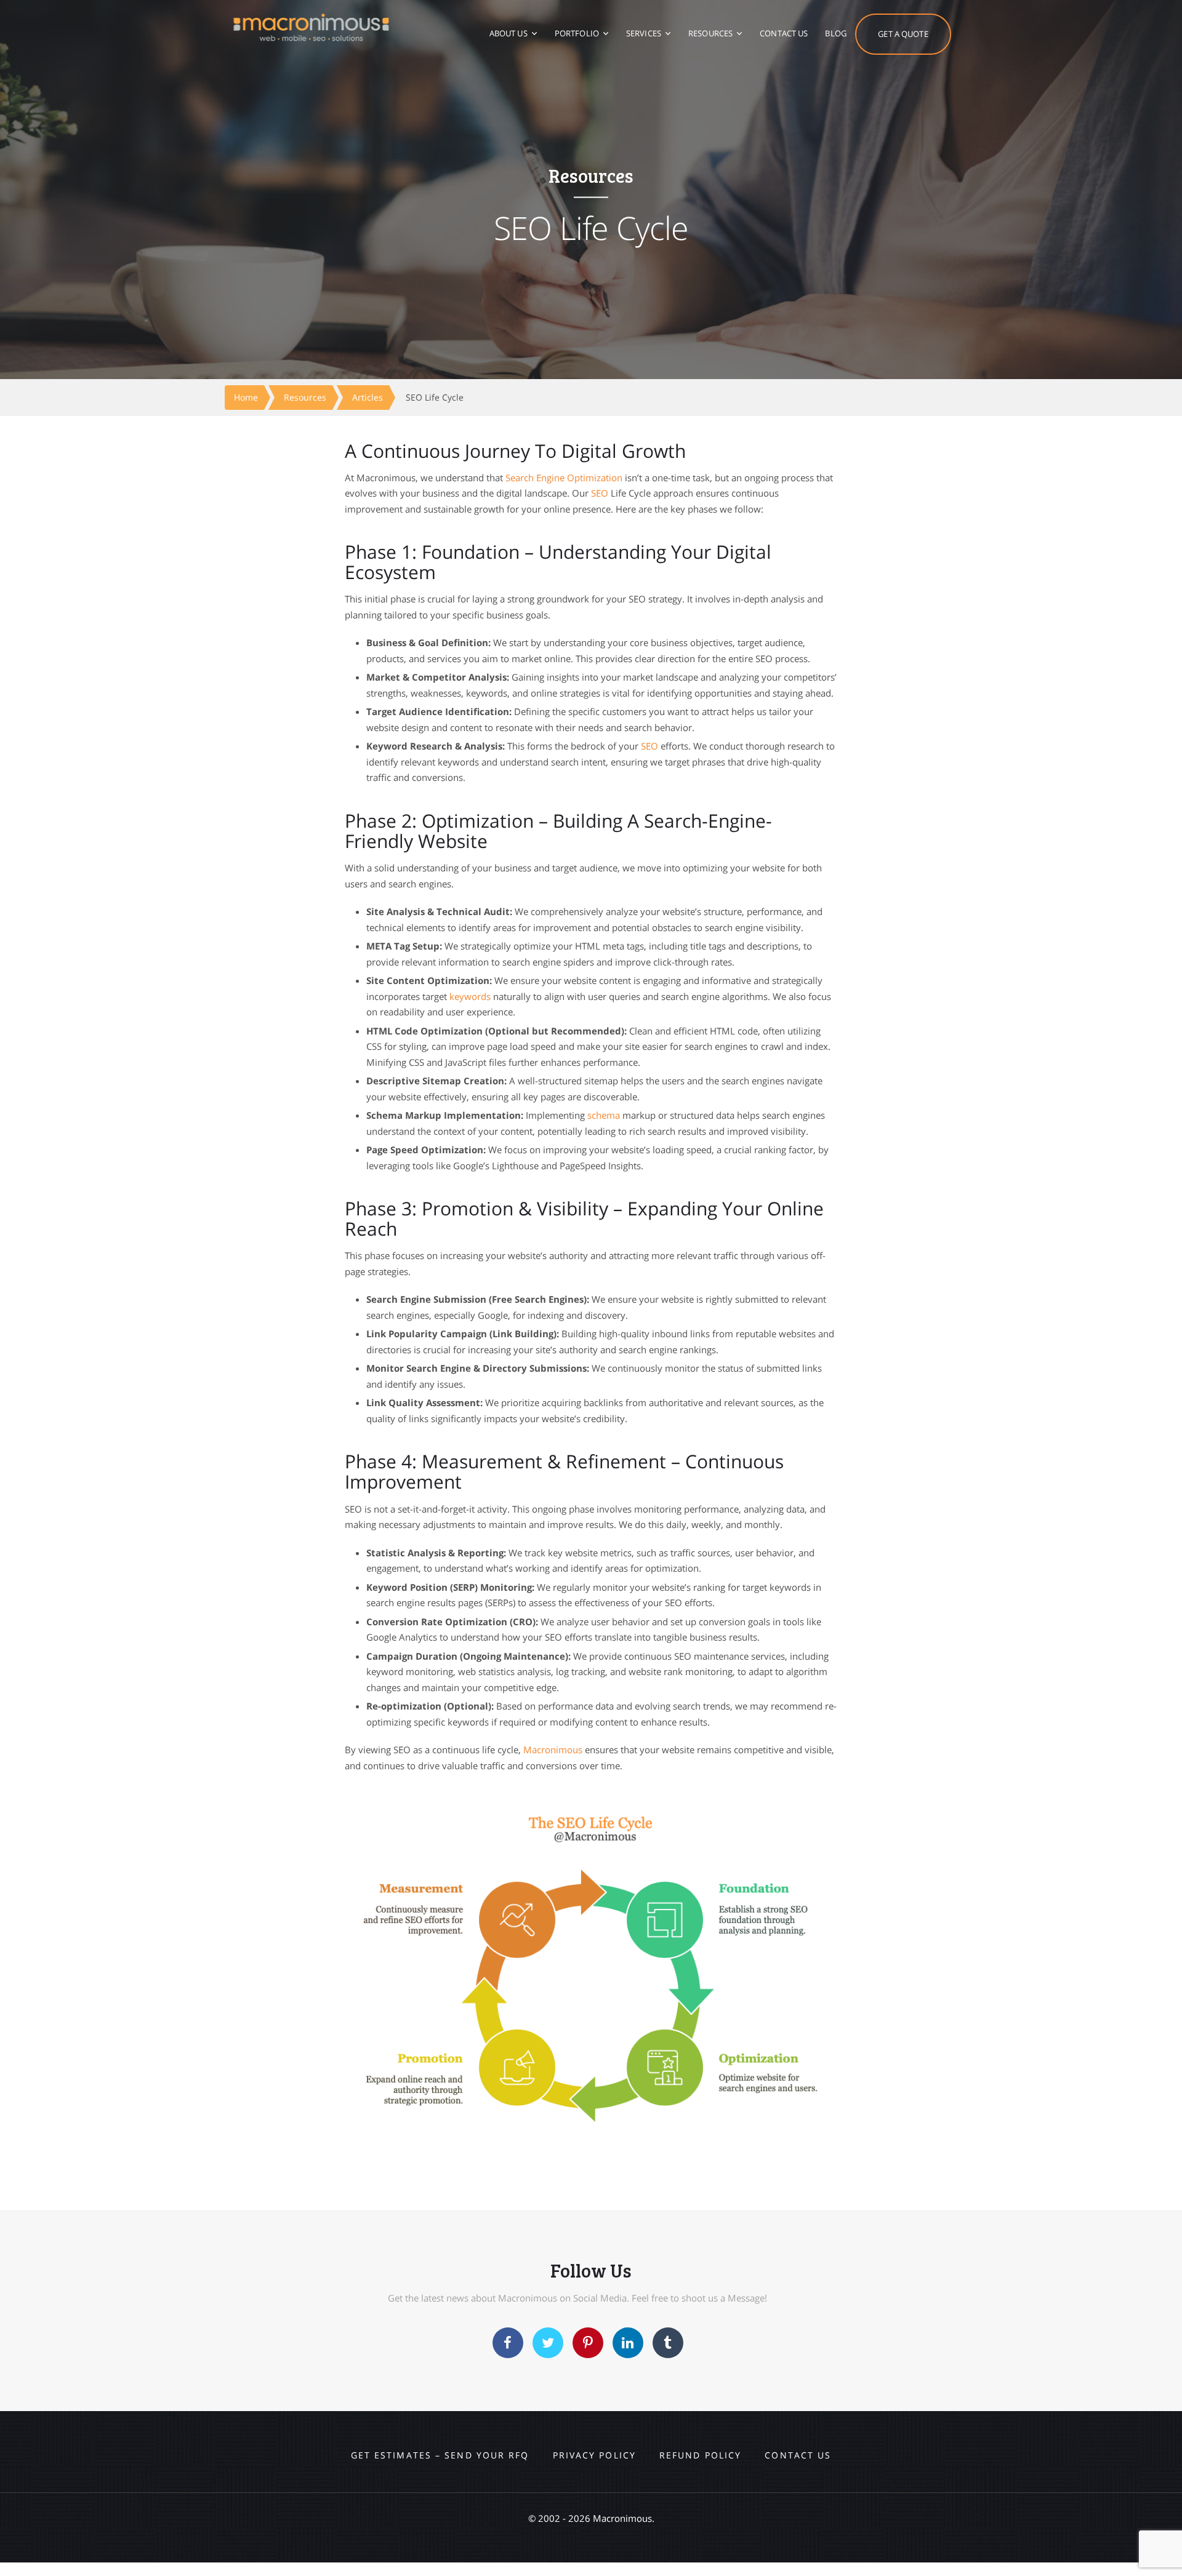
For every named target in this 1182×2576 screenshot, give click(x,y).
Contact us (798, 2455)
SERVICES (644, 33)
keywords (470, 996)
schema (604, 1115)
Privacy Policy (594, 2455)
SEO (600, 493)
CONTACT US (784, 33)
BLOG (836, 33)
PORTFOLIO (577, 33)
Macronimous (553, 1750)
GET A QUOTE (903, 34)
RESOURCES (710, 33)
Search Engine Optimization (564, 478)
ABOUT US (509, 33)
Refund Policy (700, 2455)
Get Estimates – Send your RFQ (440, 2455)
